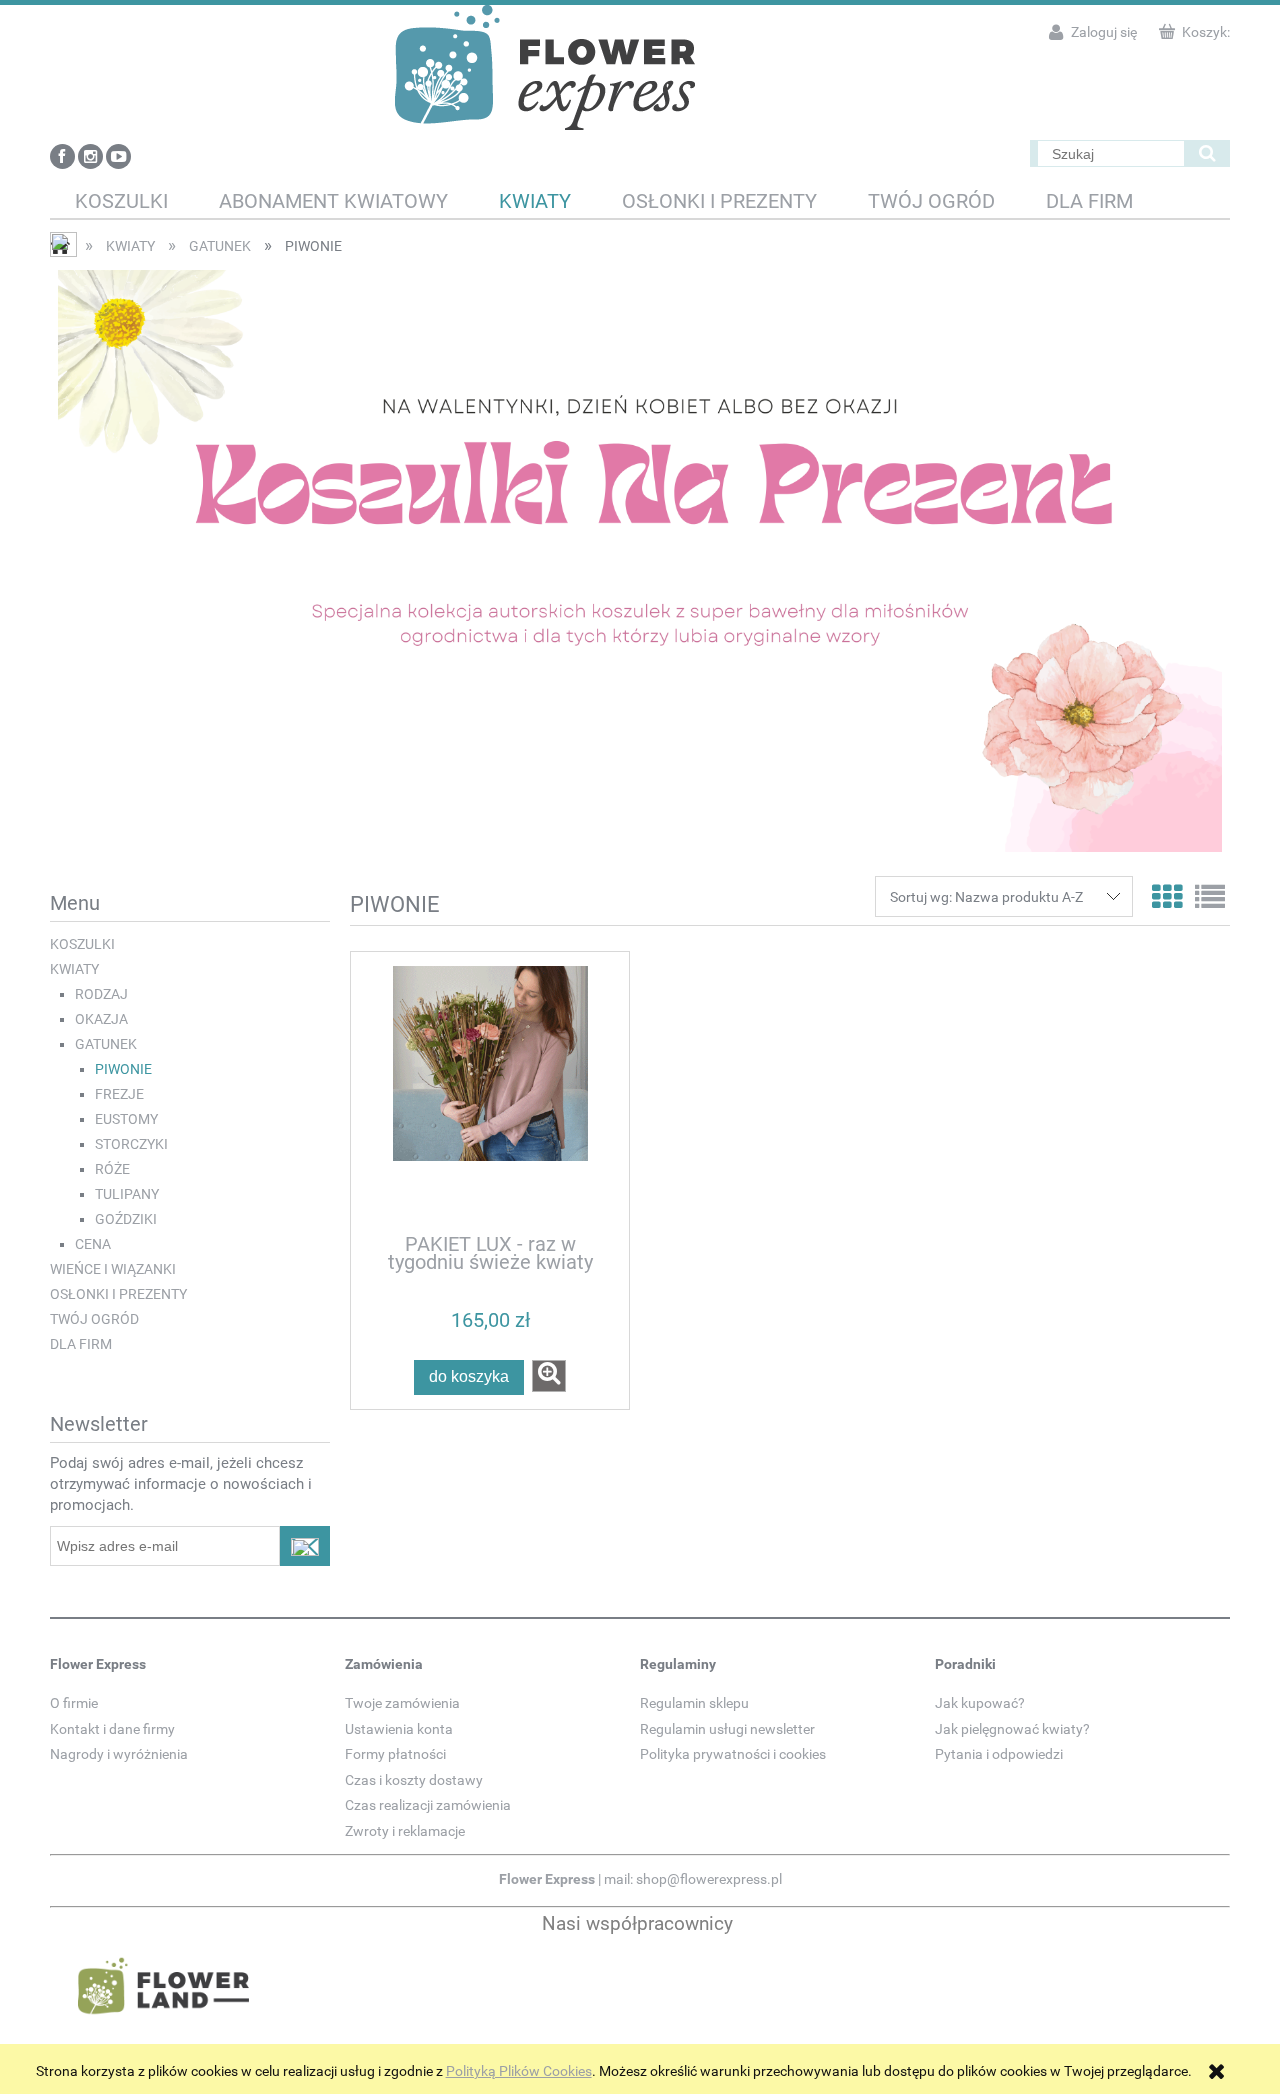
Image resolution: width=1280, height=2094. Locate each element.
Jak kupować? (980, 1703)
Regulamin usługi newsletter (727, 1729)
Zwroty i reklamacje (405, 1831)
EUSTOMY (126, 1119)
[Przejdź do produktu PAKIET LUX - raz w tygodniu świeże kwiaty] (490, 1091)
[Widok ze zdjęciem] (1167, 897)
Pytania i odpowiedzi (999, 1754)
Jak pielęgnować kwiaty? (1012, 1729)
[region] (640, 561)
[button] (549, 1376)
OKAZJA (101, 1019)
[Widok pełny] (1210, 897)
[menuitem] (122, 201)
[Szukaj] (1207, 153)
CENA (93, 1244)
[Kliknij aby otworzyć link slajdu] (640, 561)
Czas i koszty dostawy (414, 1780)
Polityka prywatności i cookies (733, 1754)
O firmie (74, 1703)
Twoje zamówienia (402, 1703)
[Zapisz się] (305, 1546)
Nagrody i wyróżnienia (119, 1754)
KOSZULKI (82, 944)
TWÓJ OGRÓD (94, 1319)
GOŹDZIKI (126, 1219)
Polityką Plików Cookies (519, 2071)
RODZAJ (101, 994)
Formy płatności (395, 1754)
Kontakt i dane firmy (112, 1729)
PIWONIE (123, 1069)
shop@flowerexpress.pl (709, 1879)
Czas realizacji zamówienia (428, 1805)
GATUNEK (106, 1044)
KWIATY (74, 969)
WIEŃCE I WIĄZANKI (113, 1269)
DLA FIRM (81, 1344)
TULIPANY (127, 1194)
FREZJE (119, 1094)
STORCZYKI (131, 1144)
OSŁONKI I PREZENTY (118, 1294)
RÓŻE (112, 1169)
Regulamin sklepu (694, 1703)
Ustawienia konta (399, 1729)
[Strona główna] (545, 65)
